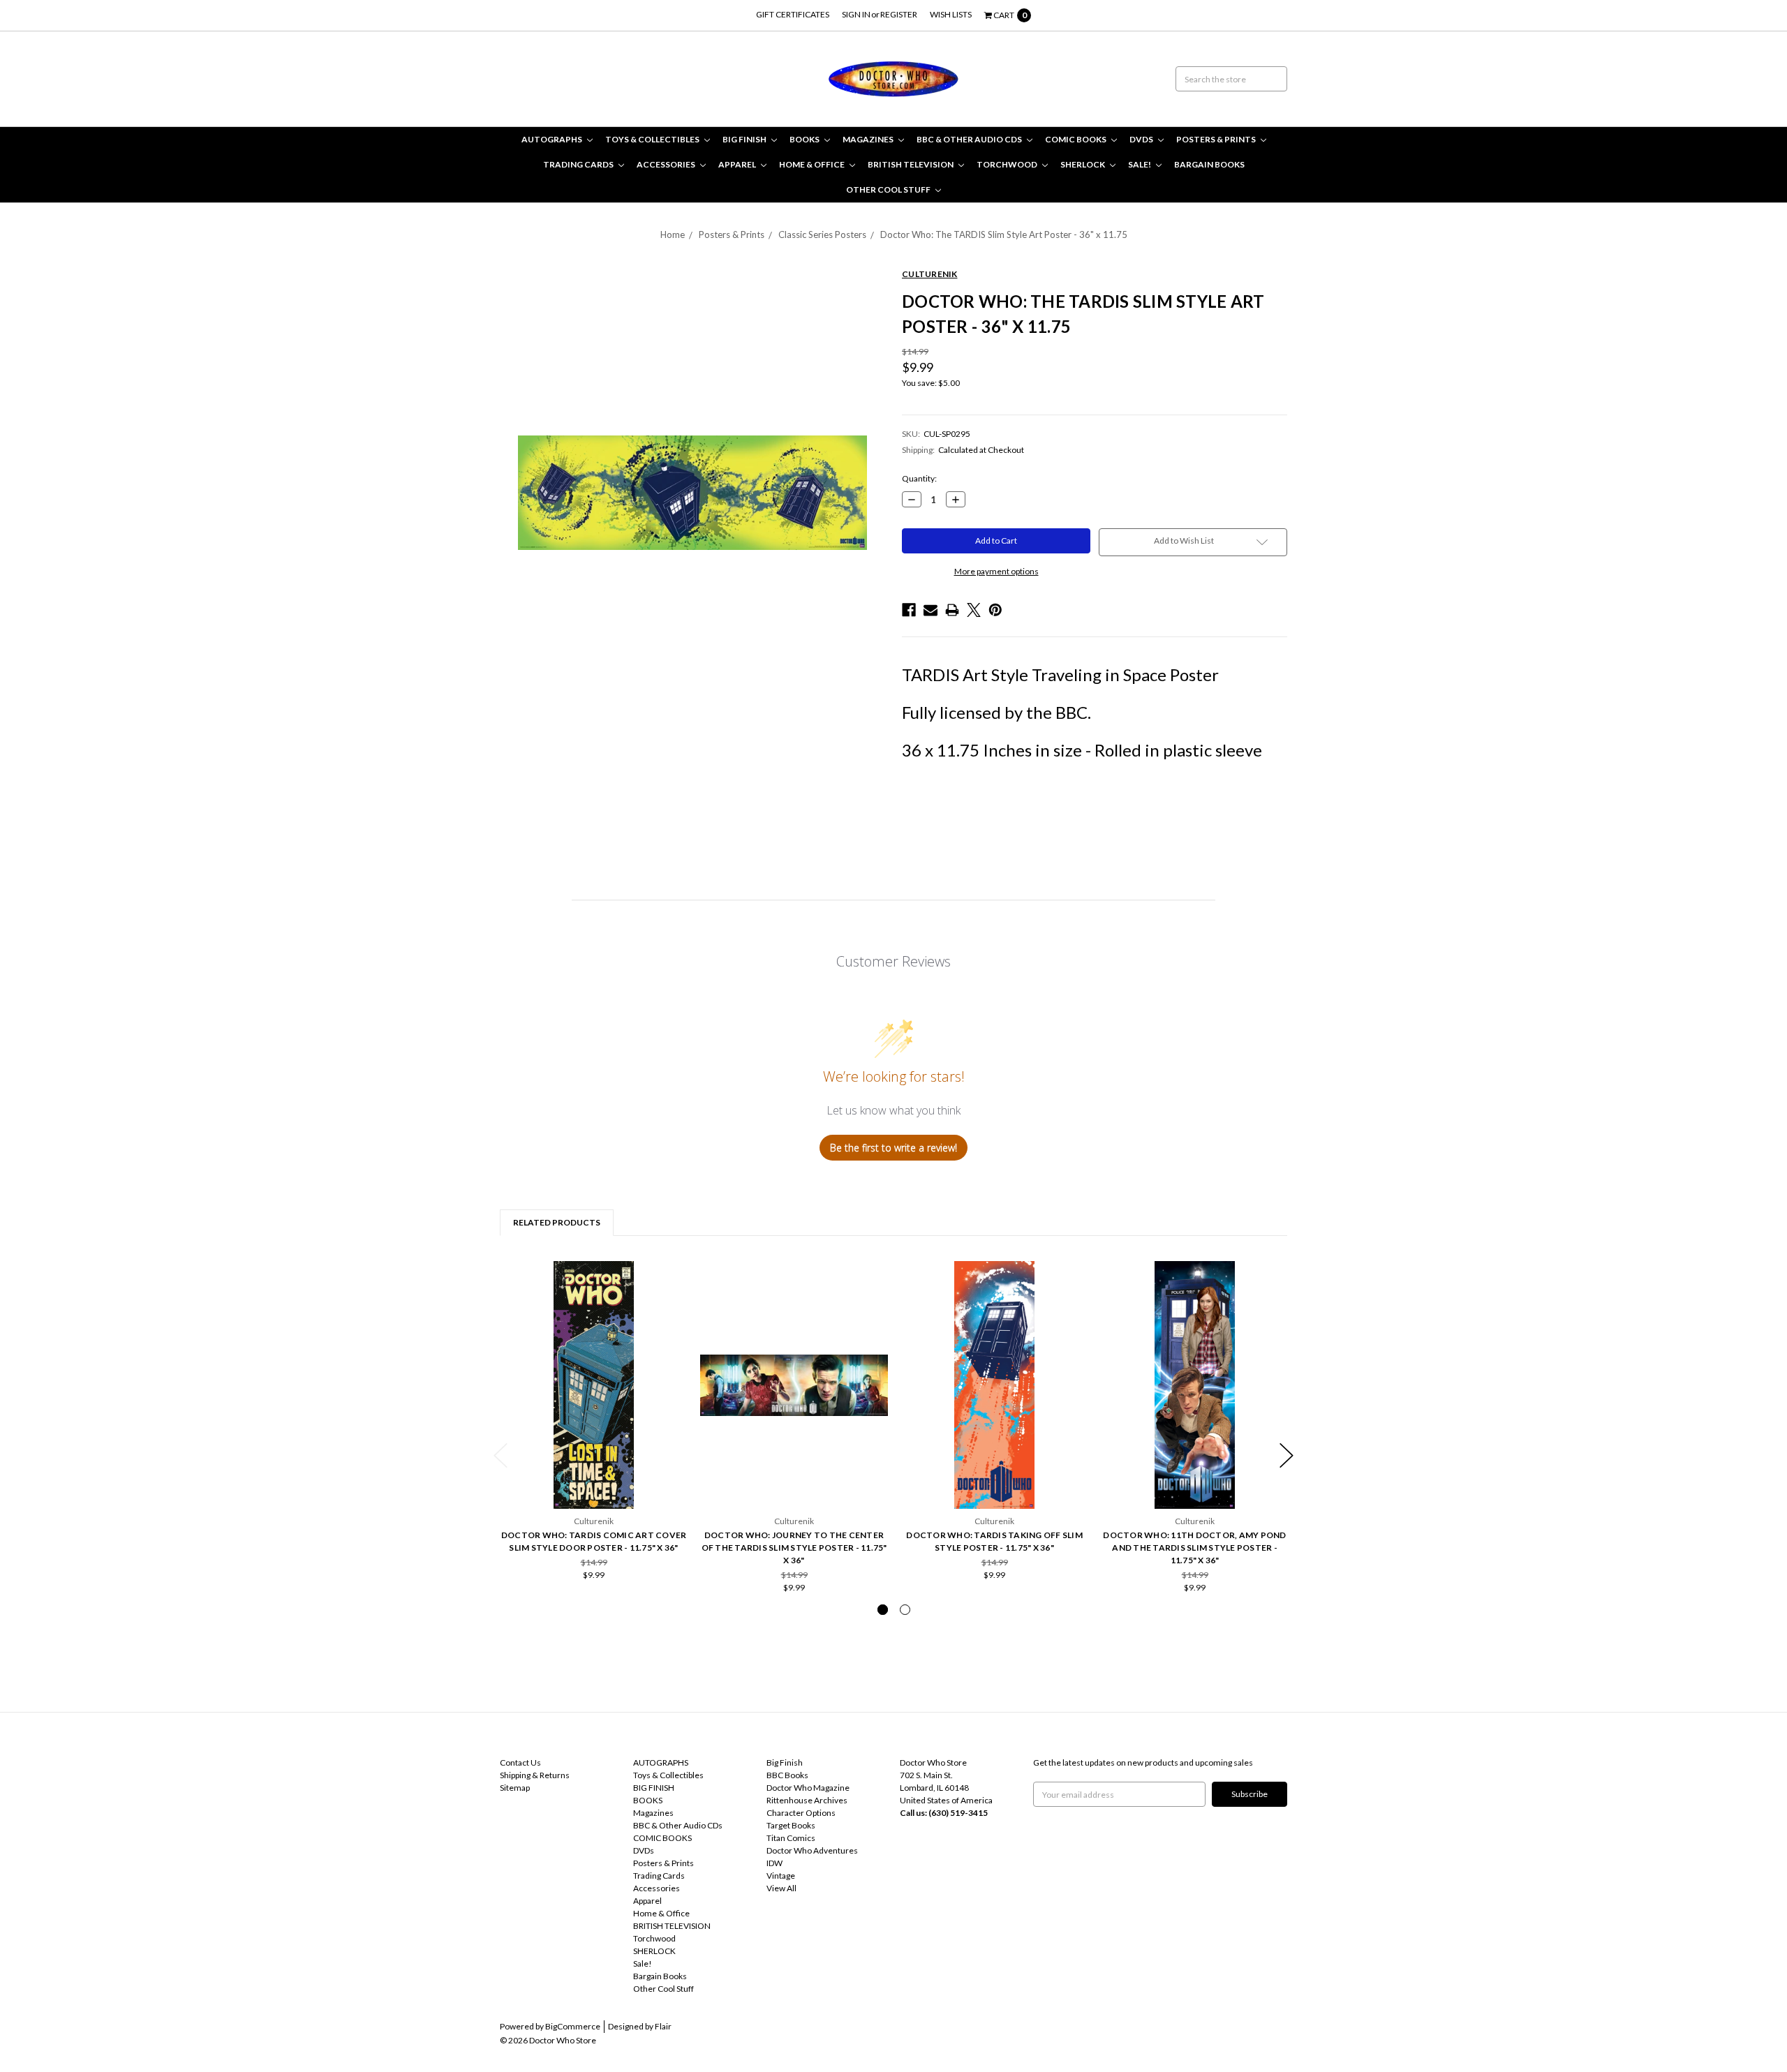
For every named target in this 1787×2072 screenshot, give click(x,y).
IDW (774, 1863)
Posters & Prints (1217, 139)
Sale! (1140, 164)
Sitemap (515, 1788)
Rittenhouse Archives (807, 1800)
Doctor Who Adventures (812, 1850)
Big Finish (785, 1762)
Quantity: (919, 478)
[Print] (952, 610)
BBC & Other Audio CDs (970, 139)
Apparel (738, 164)
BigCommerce (573, 2026)
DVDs (1142, 139)
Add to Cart (594, 1472)
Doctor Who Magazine (808, 1788)
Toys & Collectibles (653, 139)
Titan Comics (791, 1838)
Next (1287, 1455)
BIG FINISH (745, 139)
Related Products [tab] (557, 1222)
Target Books (791, 1825)
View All (781, 1888)
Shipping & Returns (535, 1775)
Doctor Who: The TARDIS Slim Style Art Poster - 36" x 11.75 (1004, 234)
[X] (974, 610)
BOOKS (805, 139)
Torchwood (1008, 164)
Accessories (667, 164)
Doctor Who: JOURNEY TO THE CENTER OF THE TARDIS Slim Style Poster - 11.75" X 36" (794, 1548)
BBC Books (787, 1775)
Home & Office (813, 164)
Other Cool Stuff (889, 189)
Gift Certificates (793, 14)
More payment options (996, 571)
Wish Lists (951, 14)
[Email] (930, 610)
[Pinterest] (995, 610)
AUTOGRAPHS (553, 139)
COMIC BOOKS (1076, 139)
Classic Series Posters (822, 234)
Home (673, 234)
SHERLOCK (1083, 164)
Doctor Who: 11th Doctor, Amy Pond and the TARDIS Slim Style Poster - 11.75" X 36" (1194, 1548)
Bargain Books (1209, 164)
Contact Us (520, 1762)
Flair (663, 2026)
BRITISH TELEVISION (911, 164)
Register (899, 14)
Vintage (781, 1876)
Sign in (856, 14)
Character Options (801, 1813)
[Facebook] (909, 610)
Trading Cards (579, 164)
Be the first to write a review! (893, 1148)
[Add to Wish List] (673, 1276)
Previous (500, 1455)
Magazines (869, 139)
